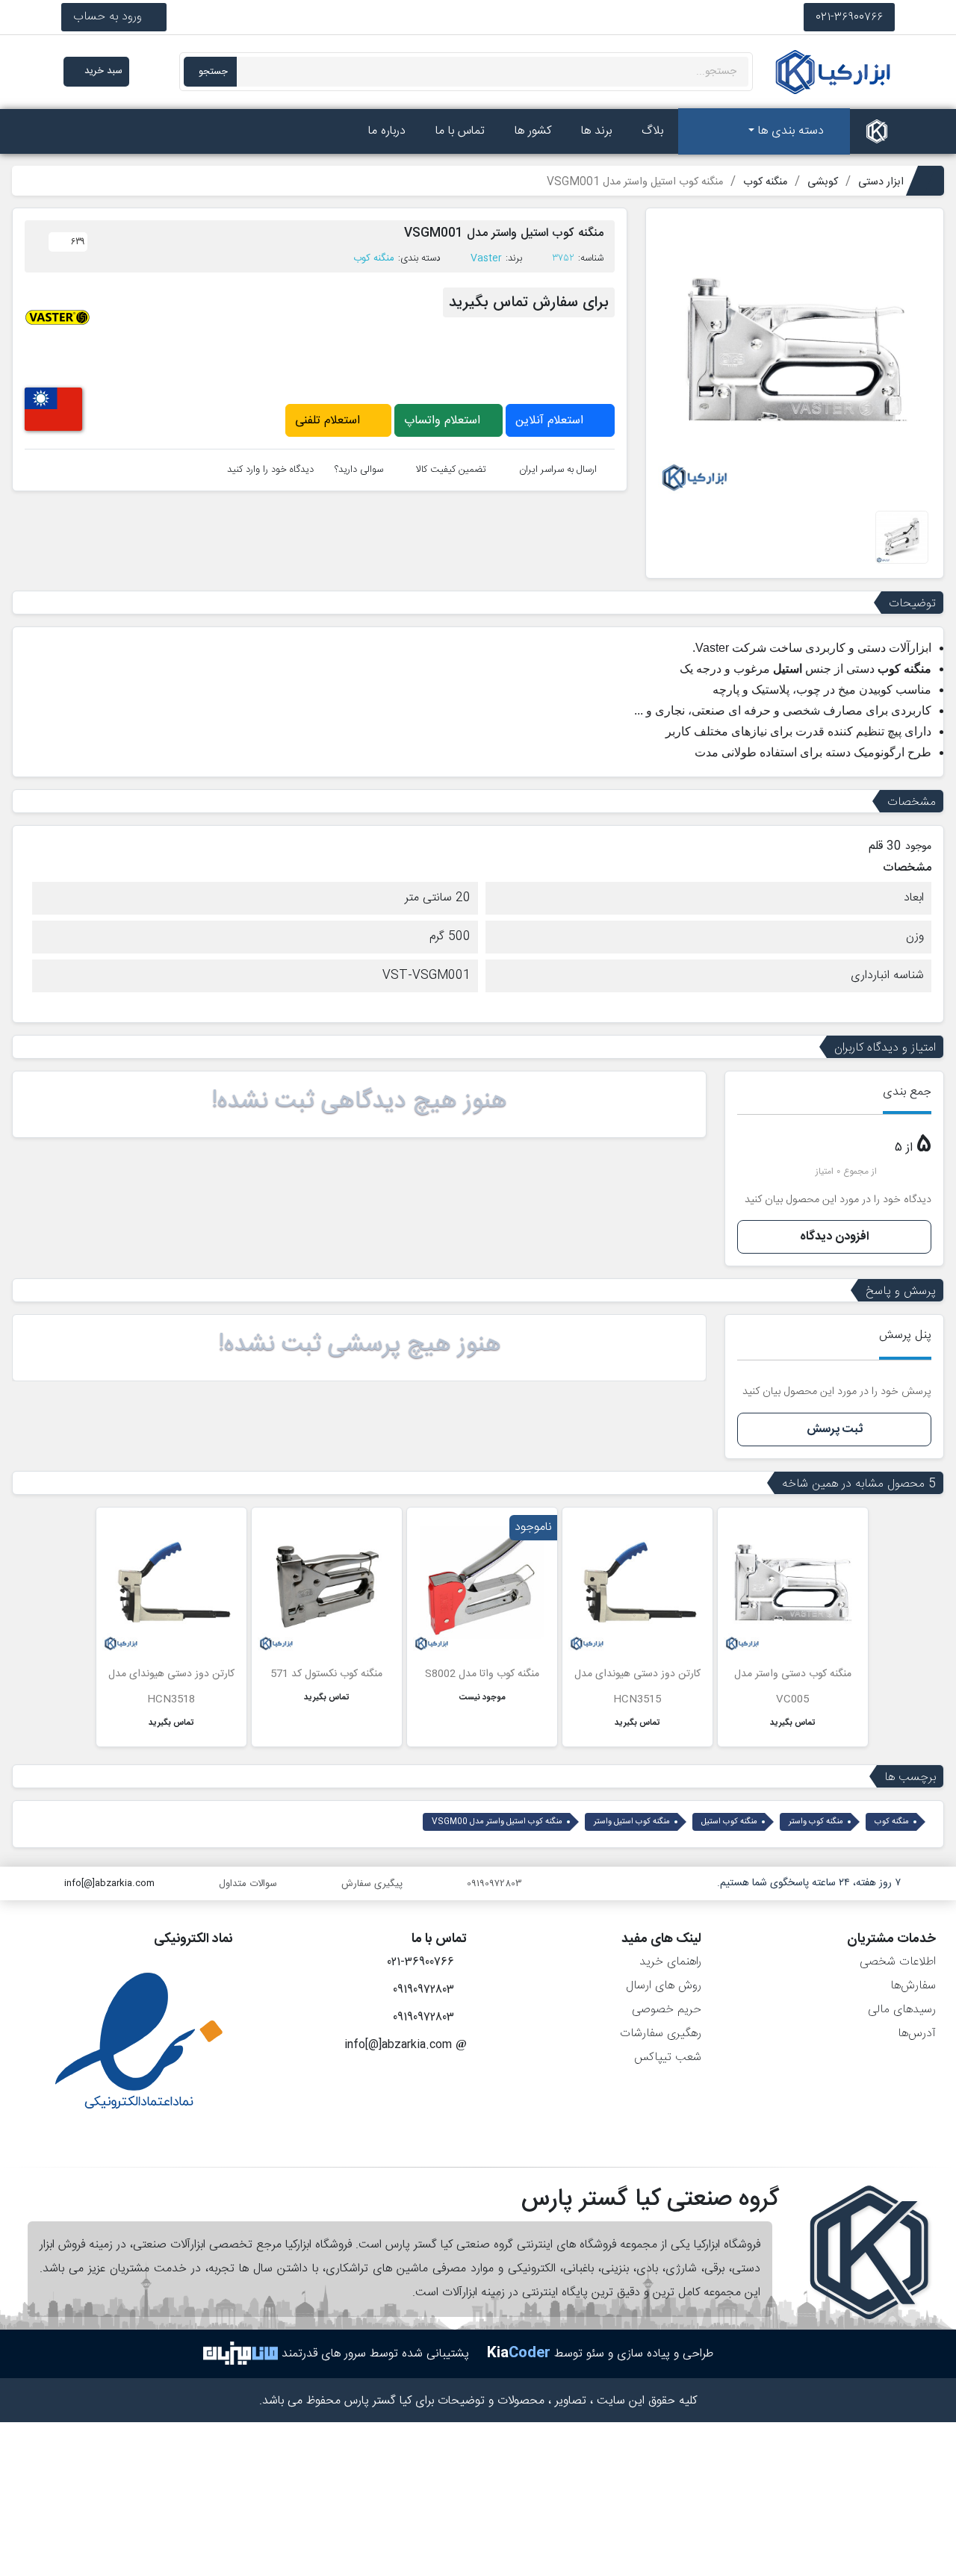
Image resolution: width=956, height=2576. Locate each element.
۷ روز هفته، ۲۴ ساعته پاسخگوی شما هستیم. (809, 1883)
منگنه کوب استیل (729, 1822)
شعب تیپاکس (668, 2057)
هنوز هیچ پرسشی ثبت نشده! (360, 1345)
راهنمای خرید (670, 1962)
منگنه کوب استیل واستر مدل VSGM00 (497, 1822)
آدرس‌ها (917, 2034)
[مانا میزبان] (240, 2354)
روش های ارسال (664, 1986)
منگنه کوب (374, 258)
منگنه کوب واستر (816, 1822)
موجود (918, 847)
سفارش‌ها (913, 1986)
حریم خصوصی (667, 2010)
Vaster (486, 258)
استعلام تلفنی (329, 421)
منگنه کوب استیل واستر (632, 1822)
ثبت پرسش (835, 1429)
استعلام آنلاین (551, 421)
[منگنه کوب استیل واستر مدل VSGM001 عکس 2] (902, 538)
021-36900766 (849, 17)
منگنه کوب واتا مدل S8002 (482, 1674)
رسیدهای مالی (902, 2010)
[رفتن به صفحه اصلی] (877, 131)
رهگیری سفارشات (661, 2034)
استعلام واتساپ (444, 421)
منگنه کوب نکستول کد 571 (326, 1674)
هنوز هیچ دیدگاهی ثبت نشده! (359, 1101)
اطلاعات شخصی (898, 1962)
